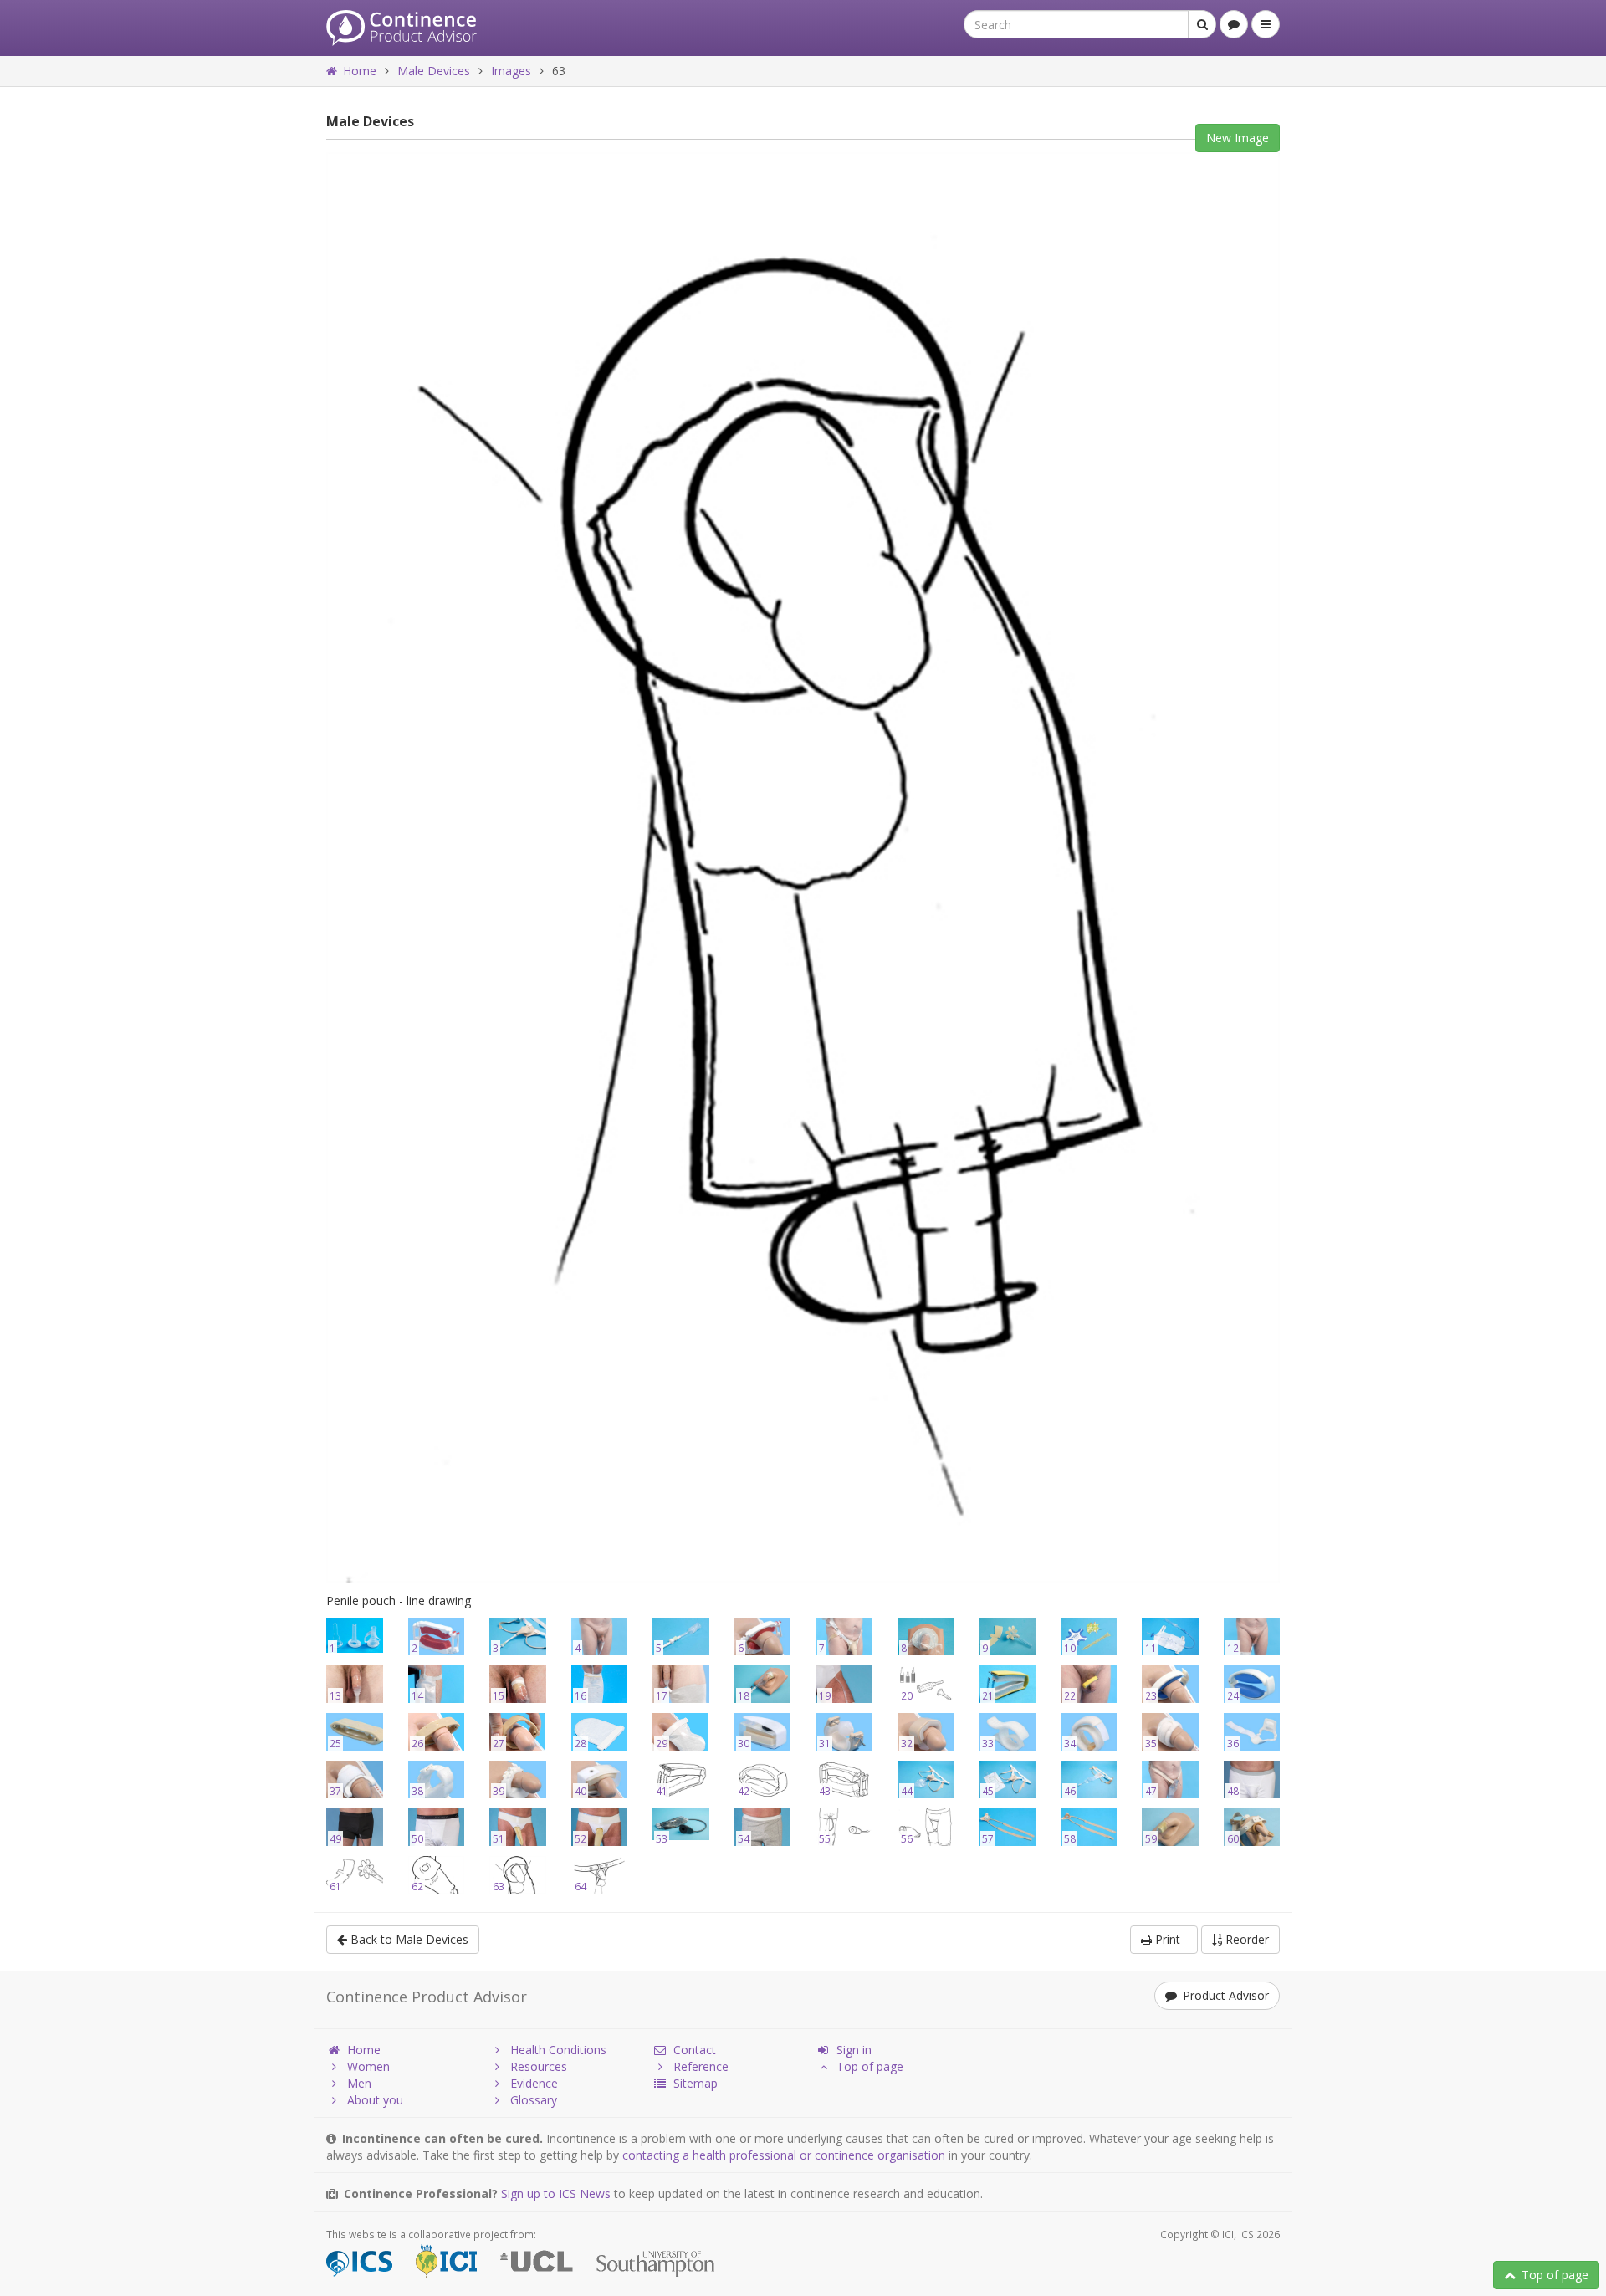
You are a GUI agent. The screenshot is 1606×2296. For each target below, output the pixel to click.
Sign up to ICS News (556, 2194)
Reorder (1245, 1939)
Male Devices (434, 71)
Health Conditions (558, 2050)
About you (375, 2100)
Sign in (854, 2050)
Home (360, 71)
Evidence (534, 2083)
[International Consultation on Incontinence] (456, 2264)
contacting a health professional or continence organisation (784, 2155)
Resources (539, 2066)
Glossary (534, 2100)
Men (359, 2083)
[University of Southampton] (665, 2264)
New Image (1238, 138)
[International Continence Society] (369, 2264)
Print (1169, 1939)
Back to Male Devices (408, 1939)
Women (368, 2066)
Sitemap (696, 2083)
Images (511, 71)
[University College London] (547, 2264)
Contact (695, 2050)
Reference (701, 2066)
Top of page (1555, 2275)
